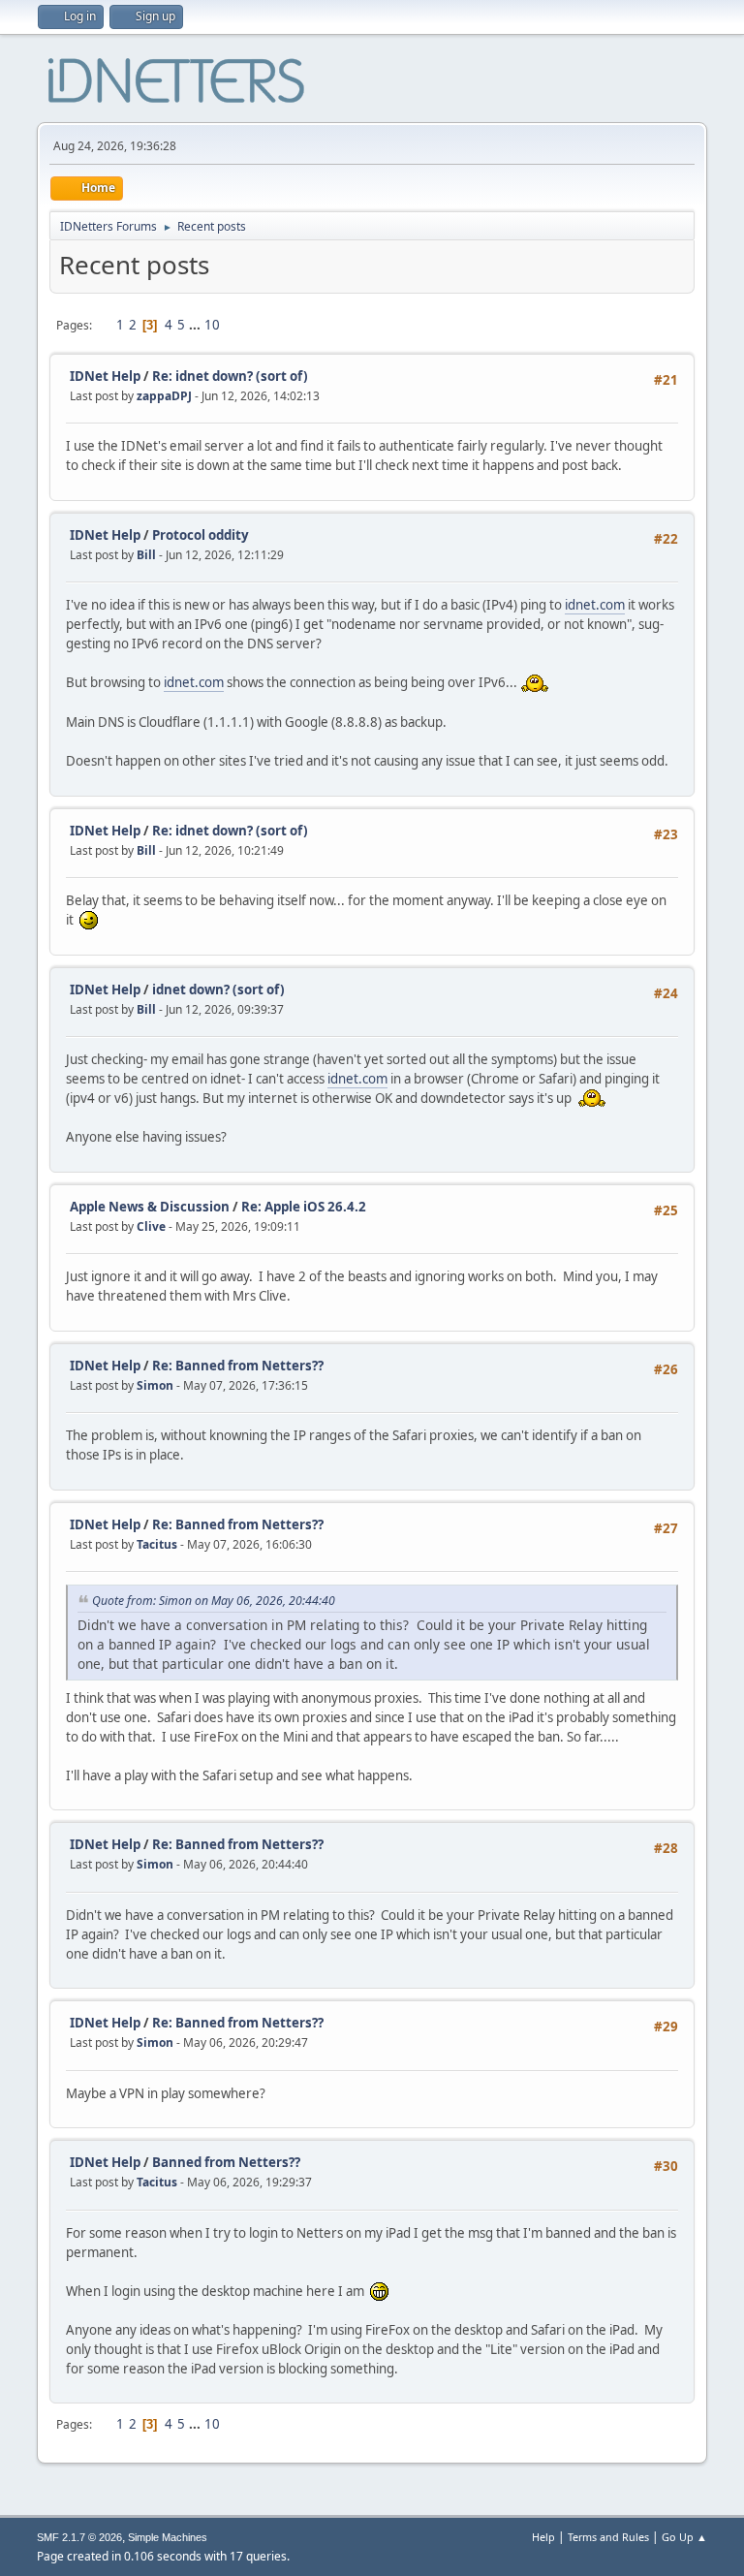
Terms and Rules (608, 2537)
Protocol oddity (201, 535)
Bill (146, 555)
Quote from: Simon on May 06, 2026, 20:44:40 (214, 1601)
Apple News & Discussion (150, 1207)
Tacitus (157, 1544)
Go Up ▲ (684, 2537)
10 (212, 325)
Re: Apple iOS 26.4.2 (304, 1207)
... (196, 325)
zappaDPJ (164, 396)
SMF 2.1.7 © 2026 (79, 2537)
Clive (151, 1226)
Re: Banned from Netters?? (238, 1366)
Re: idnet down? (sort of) (230, 376)
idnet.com (595, 605)
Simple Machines (168, 2537)
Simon (155, 1385)
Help (543, 2537)
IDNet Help (105, 376)
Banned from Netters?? (226, 2162)
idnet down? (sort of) (218, 990)
